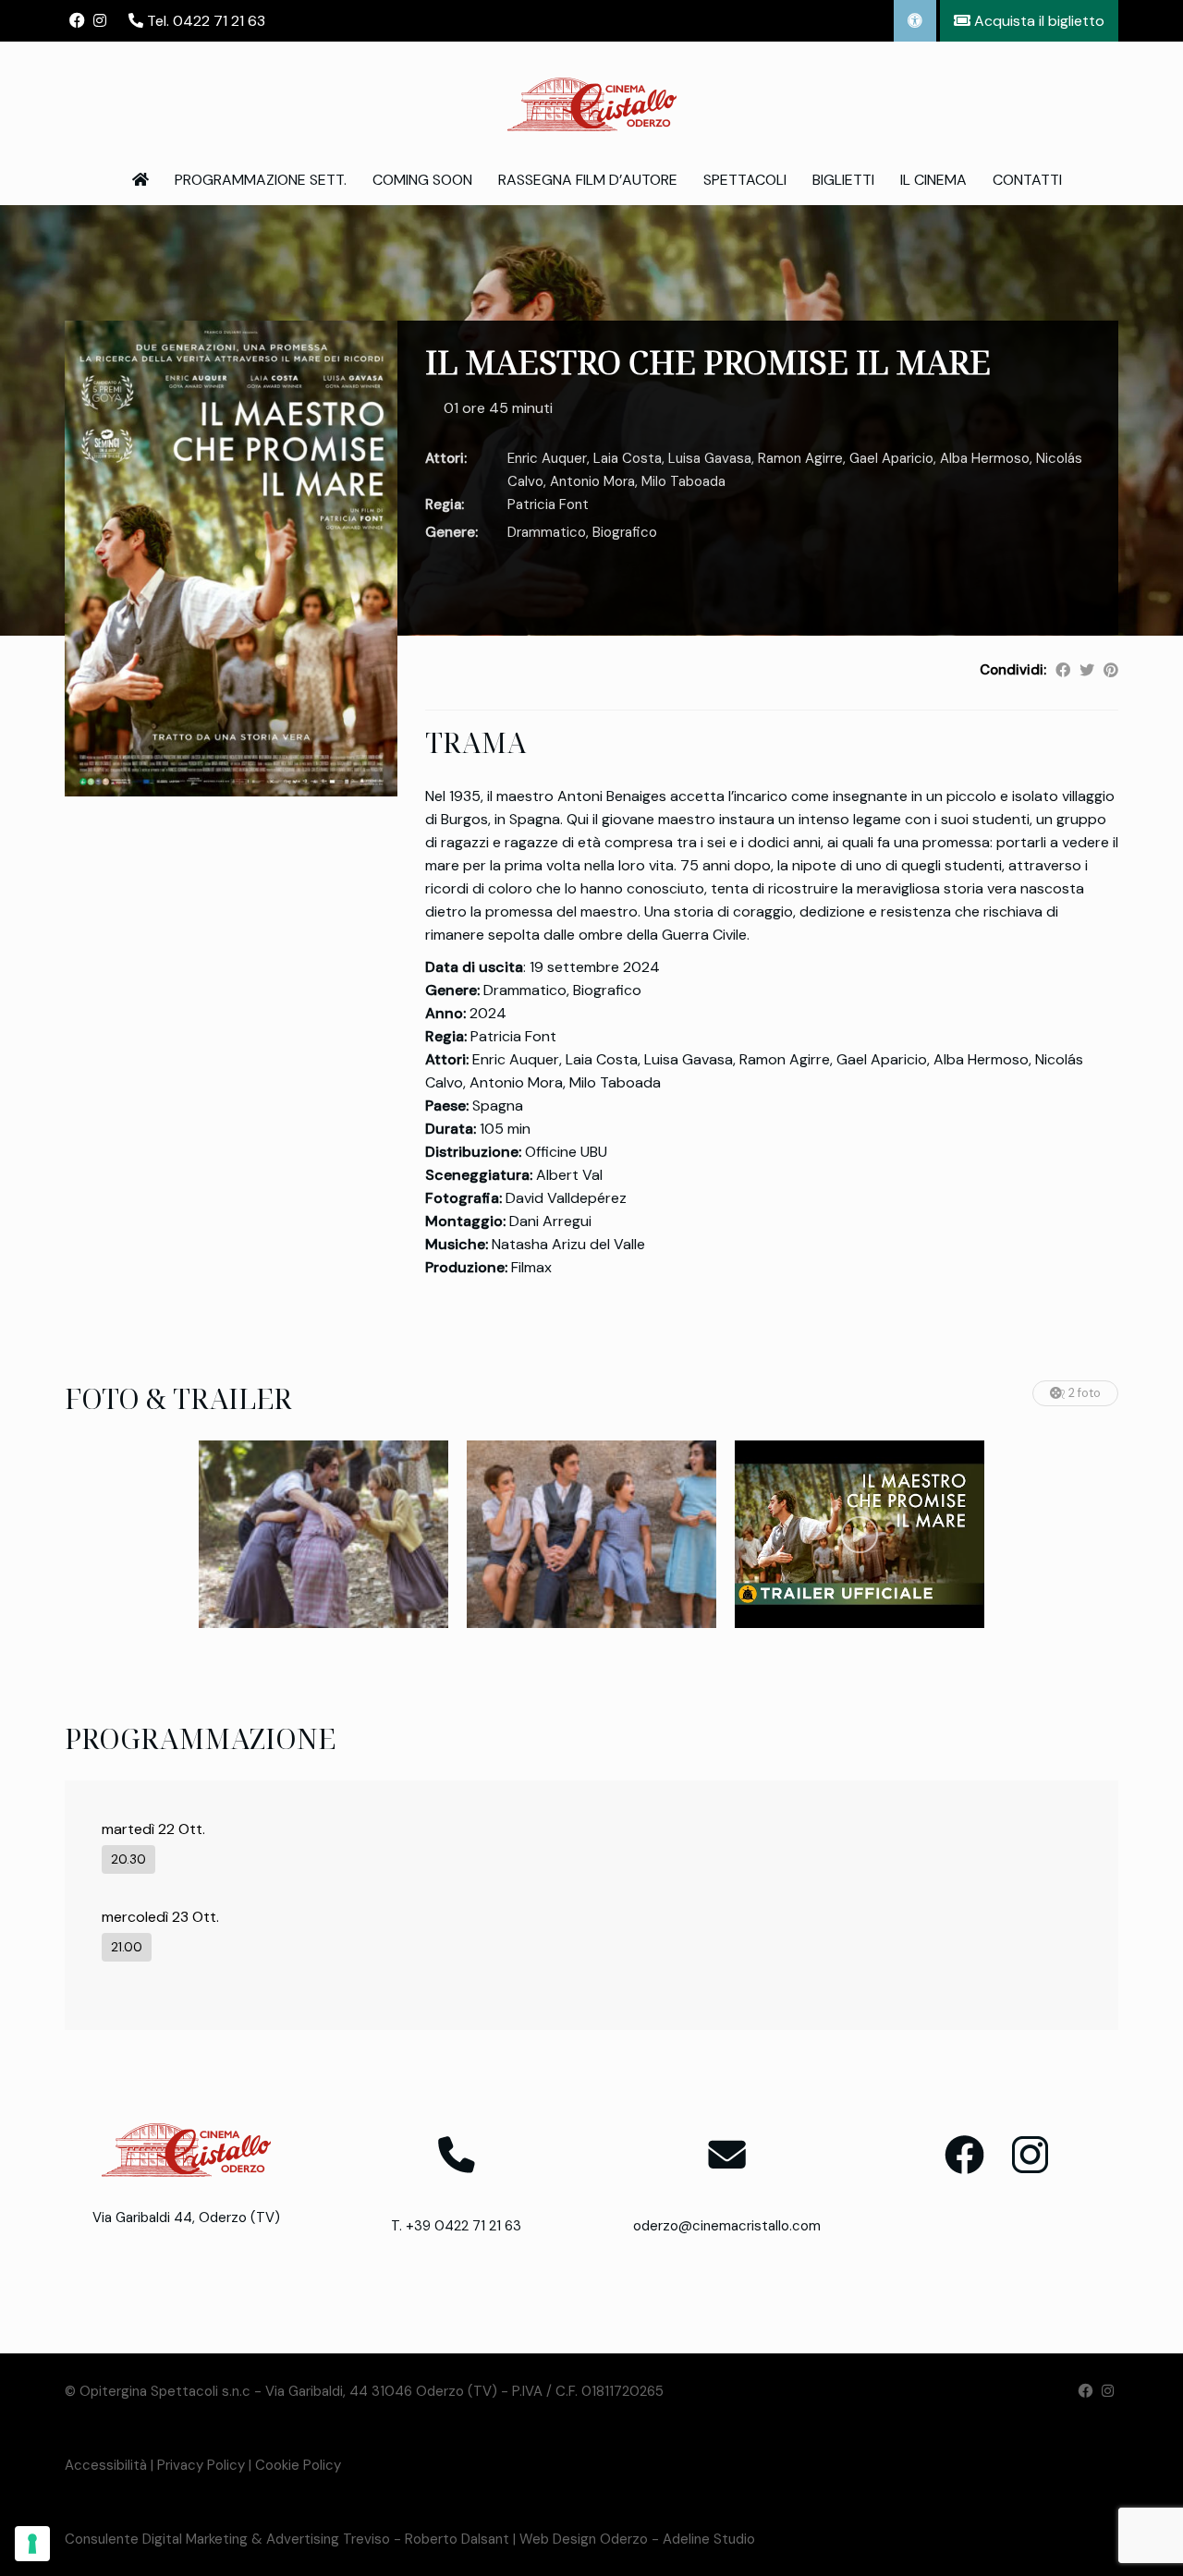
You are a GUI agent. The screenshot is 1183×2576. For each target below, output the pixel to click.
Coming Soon (422, 180)
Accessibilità (106, 2465)
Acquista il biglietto (1037, 21)
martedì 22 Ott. (153, 1829)
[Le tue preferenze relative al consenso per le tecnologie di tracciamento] (32, 2544)
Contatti (1027, 180)
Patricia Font (548, 504)
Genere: (451, 532)
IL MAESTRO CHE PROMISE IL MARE (708, 362)
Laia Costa (628, 458)
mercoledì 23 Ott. (160, 1917)
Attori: (446, 458)
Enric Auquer (547, 458)
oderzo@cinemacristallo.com (727, 2226)
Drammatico (547, 532)
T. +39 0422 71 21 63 (456, 2226)
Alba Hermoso (985, 458)
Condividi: (1013, 670)
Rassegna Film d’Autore (588, 180)
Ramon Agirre (800, 458)
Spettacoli (745, 180)
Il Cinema (933, 180)
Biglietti (843, 180)
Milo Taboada (683, 481)
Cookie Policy (298, 2465)
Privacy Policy (201, 2465)
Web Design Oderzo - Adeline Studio (637, 2539)
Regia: (445, 504)
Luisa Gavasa (710, 458)
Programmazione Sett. (261, 180)
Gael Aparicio (891, 458)
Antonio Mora (592, 481)
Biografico (625, 532)
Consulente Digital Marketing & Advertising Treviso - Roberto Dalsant (287, 2539)
